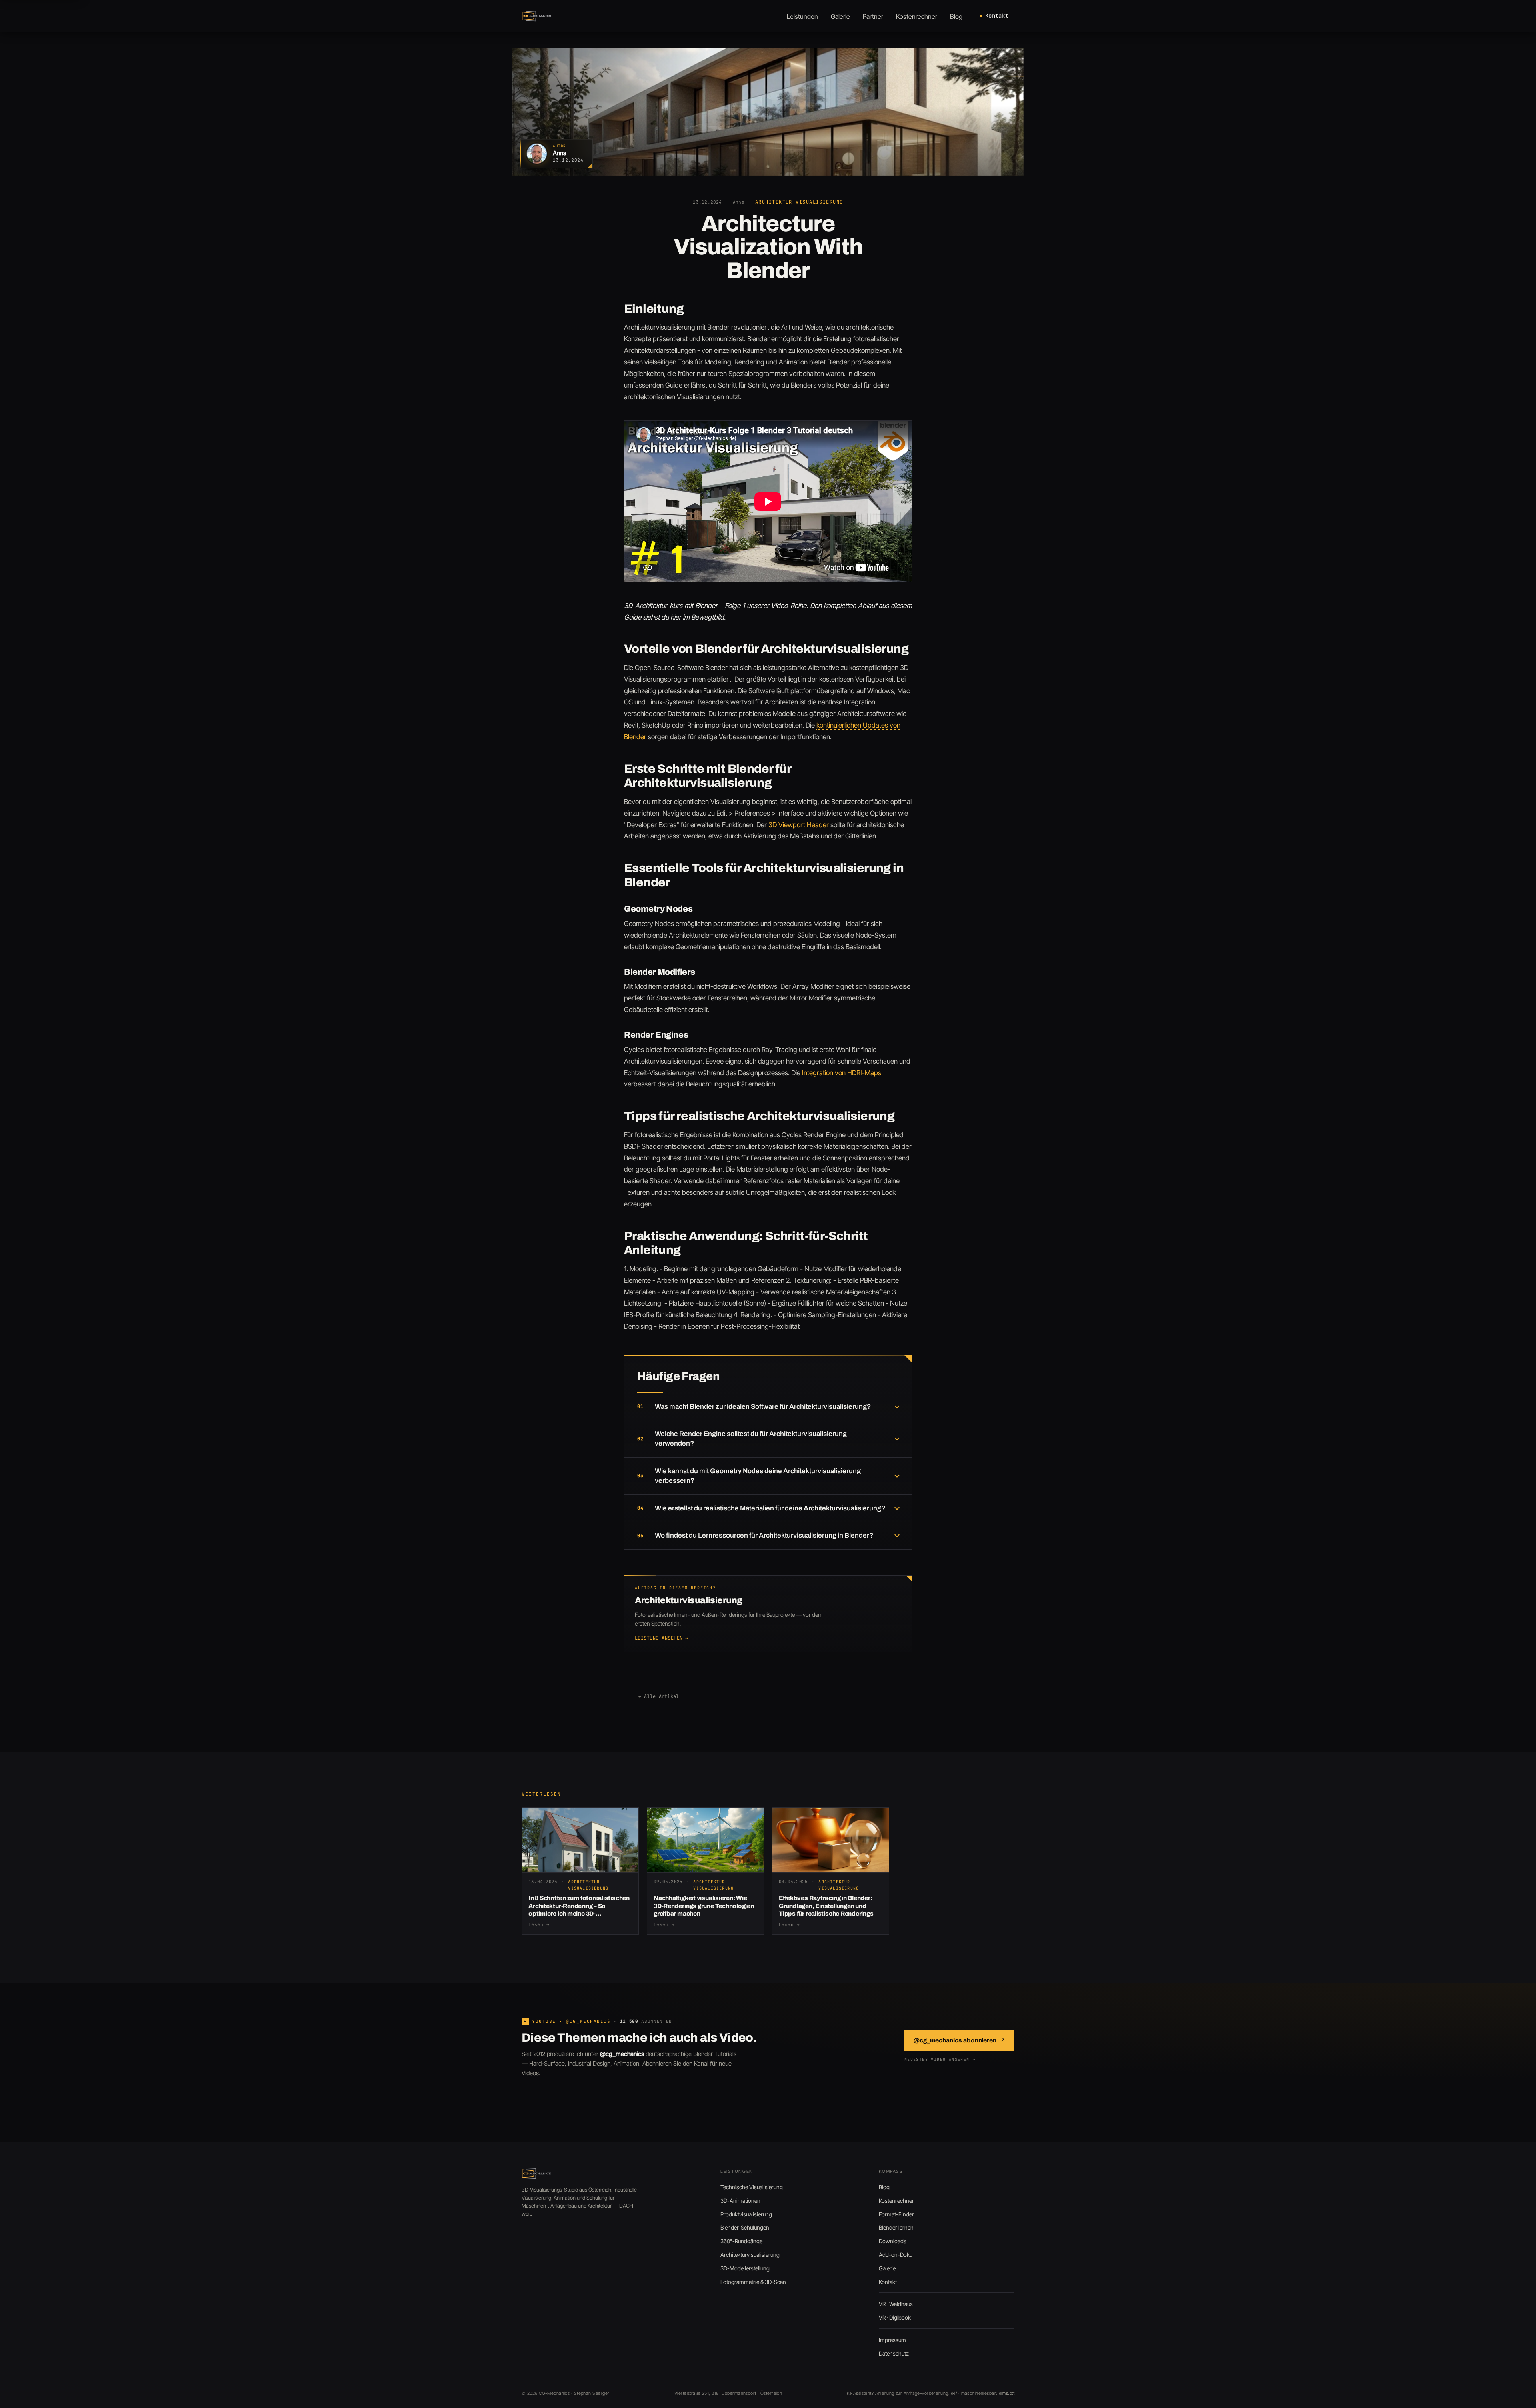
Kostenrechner (896, 2201)
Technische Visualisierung (752, 2187)
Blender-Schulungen (745, 2227)
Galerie (887, 2268)
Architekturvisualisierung (750, 2255)
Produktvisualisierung (746, 2214)
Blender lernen (896, 2227)
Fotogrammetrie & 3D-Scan (753, 2282)
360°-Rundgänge (741, 2241)
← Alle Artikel (659, 1696)
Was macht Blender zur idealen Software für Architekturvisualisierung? (763, 1407)
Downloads (893, 2241)
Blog (884, 2187)
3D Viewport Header (799, 825)
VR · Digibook (895, 2317)
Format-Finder (896, 2214)
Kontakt (997, 16)
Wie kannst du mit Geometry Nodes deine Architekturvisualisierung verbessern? (758, 1476)
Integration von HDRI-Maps (842, 1073)
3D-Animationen (740, 2201)
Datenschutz (894, 2353)
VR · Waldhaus (896, 2304)
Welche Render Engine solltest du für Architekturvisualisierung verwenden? (751, 1439)
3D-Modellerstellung (745, 2268)
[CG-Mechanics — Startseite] (537, 16)
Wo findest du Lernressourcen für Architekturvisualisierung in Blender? (764, 1535)
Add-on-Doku (896, 2255)
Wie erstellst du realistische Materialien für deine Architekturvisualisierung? (770, 1508)
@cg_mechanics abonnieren (959, 2040)
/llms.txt (1007, 2393)
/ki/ (954, 2393)
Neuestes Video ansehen (940, 2059)
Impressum (892, 2340)
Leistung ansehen (661, 1638)
